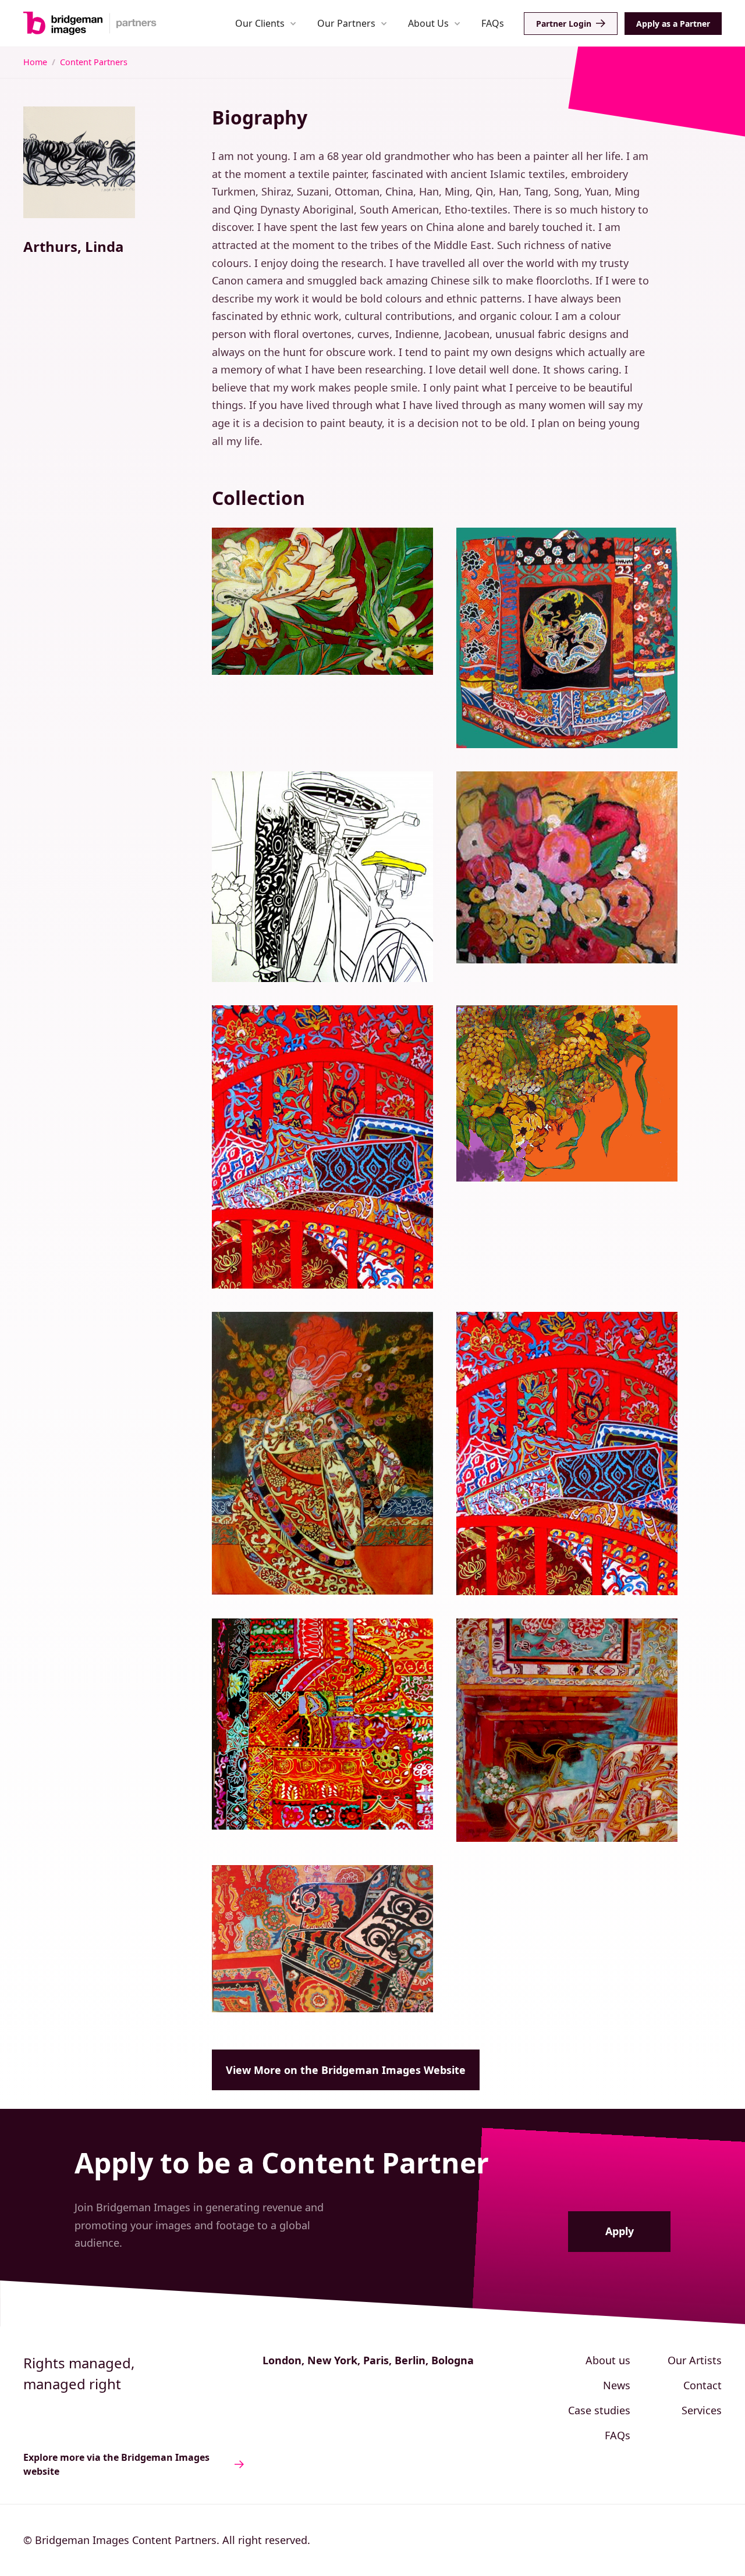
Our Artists (695, 2360)
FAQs (493, 23)
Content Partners (94, 62)
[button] (266, 23)
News (617, 2385)
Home (35, 62)
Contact (703, 2385)
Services (702, 2410)
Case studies (599, 2410)
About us (608, 2360)
